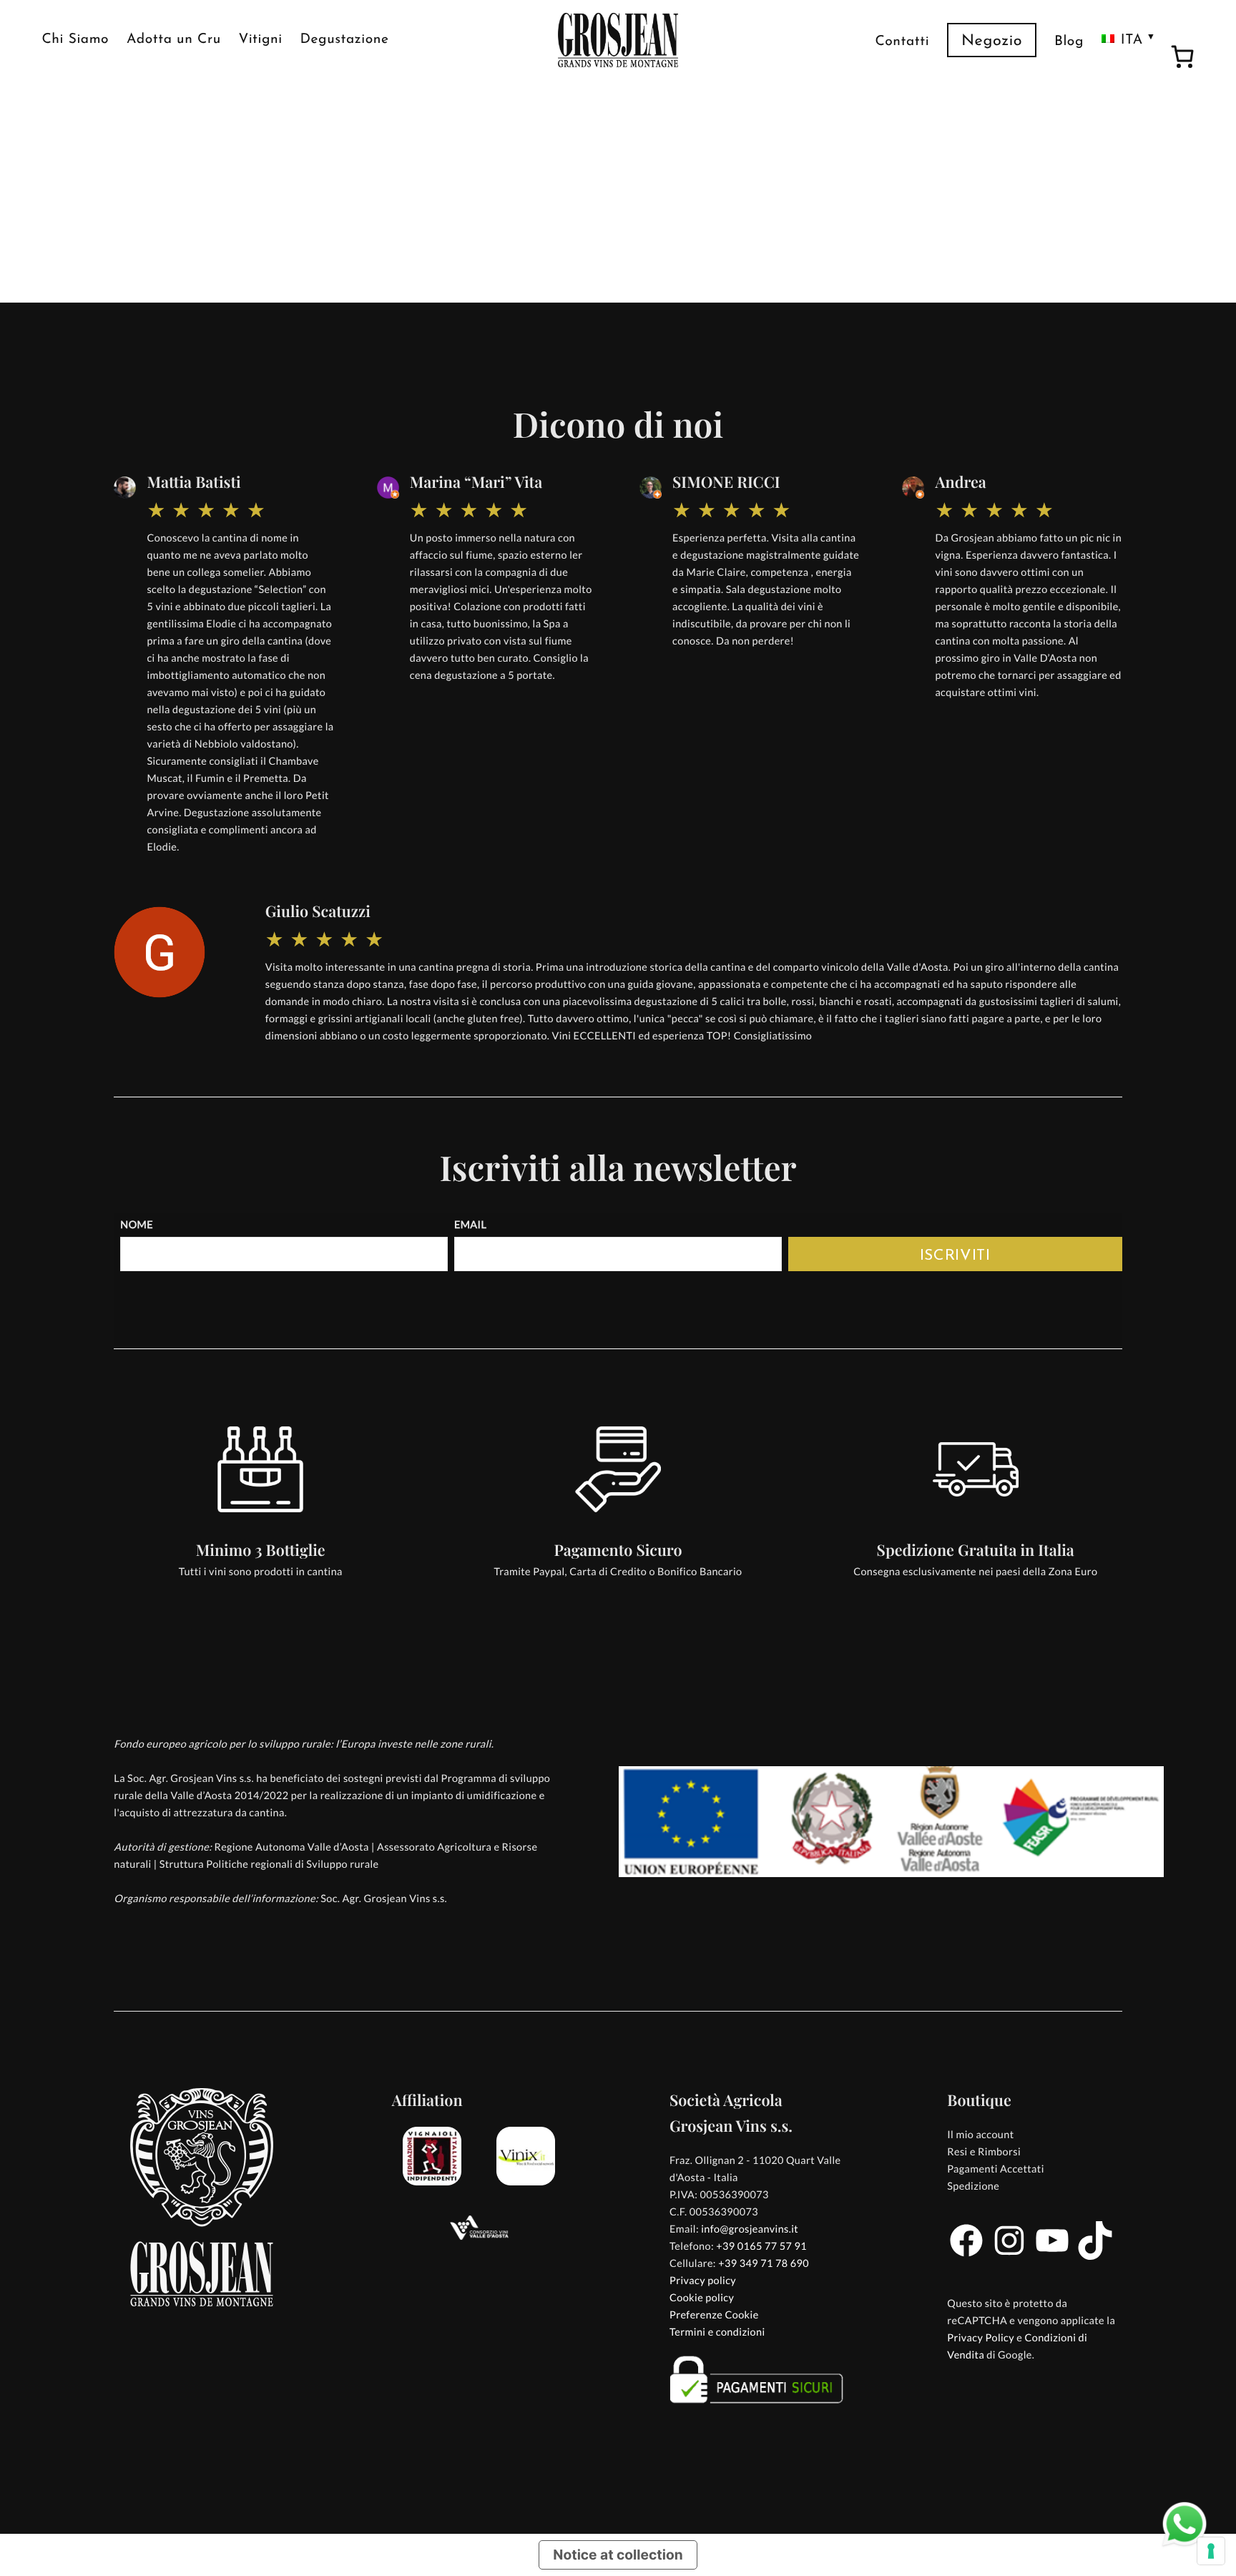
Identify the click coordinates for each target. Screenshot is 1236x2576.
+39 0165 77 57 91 (761, 2247)
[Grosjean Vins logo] (618, 40)
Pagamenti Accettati (995, 2169)
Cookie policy (702, 2298)
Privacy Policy (981, 2338)
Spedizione (973, 2186)
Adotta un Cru (174, 40)
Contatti (902, 42)
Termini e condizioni (717, 2332)
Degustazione (345, 40)
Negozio (992, 42)
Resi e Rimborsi (984, 2152)
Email (470, 1225)
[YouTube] (1052, 2257)
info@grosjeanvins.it (750, 2229)
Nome (137, 1225)
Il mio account (980, 2135)
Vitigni (261, 40)
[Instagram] (1009, 2257)
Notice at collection (618, 2555)
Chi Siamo (75, 40)
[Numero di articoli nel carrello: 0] (1182, 59)
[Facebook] (966, 2257)
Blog (1069, 42)
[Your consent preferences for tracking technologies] (1211, 2551)
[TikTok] (1095, 2257)
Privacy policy (703, 2281)
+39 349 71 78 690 (764, 2264)
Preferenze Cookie (714, 2315)
